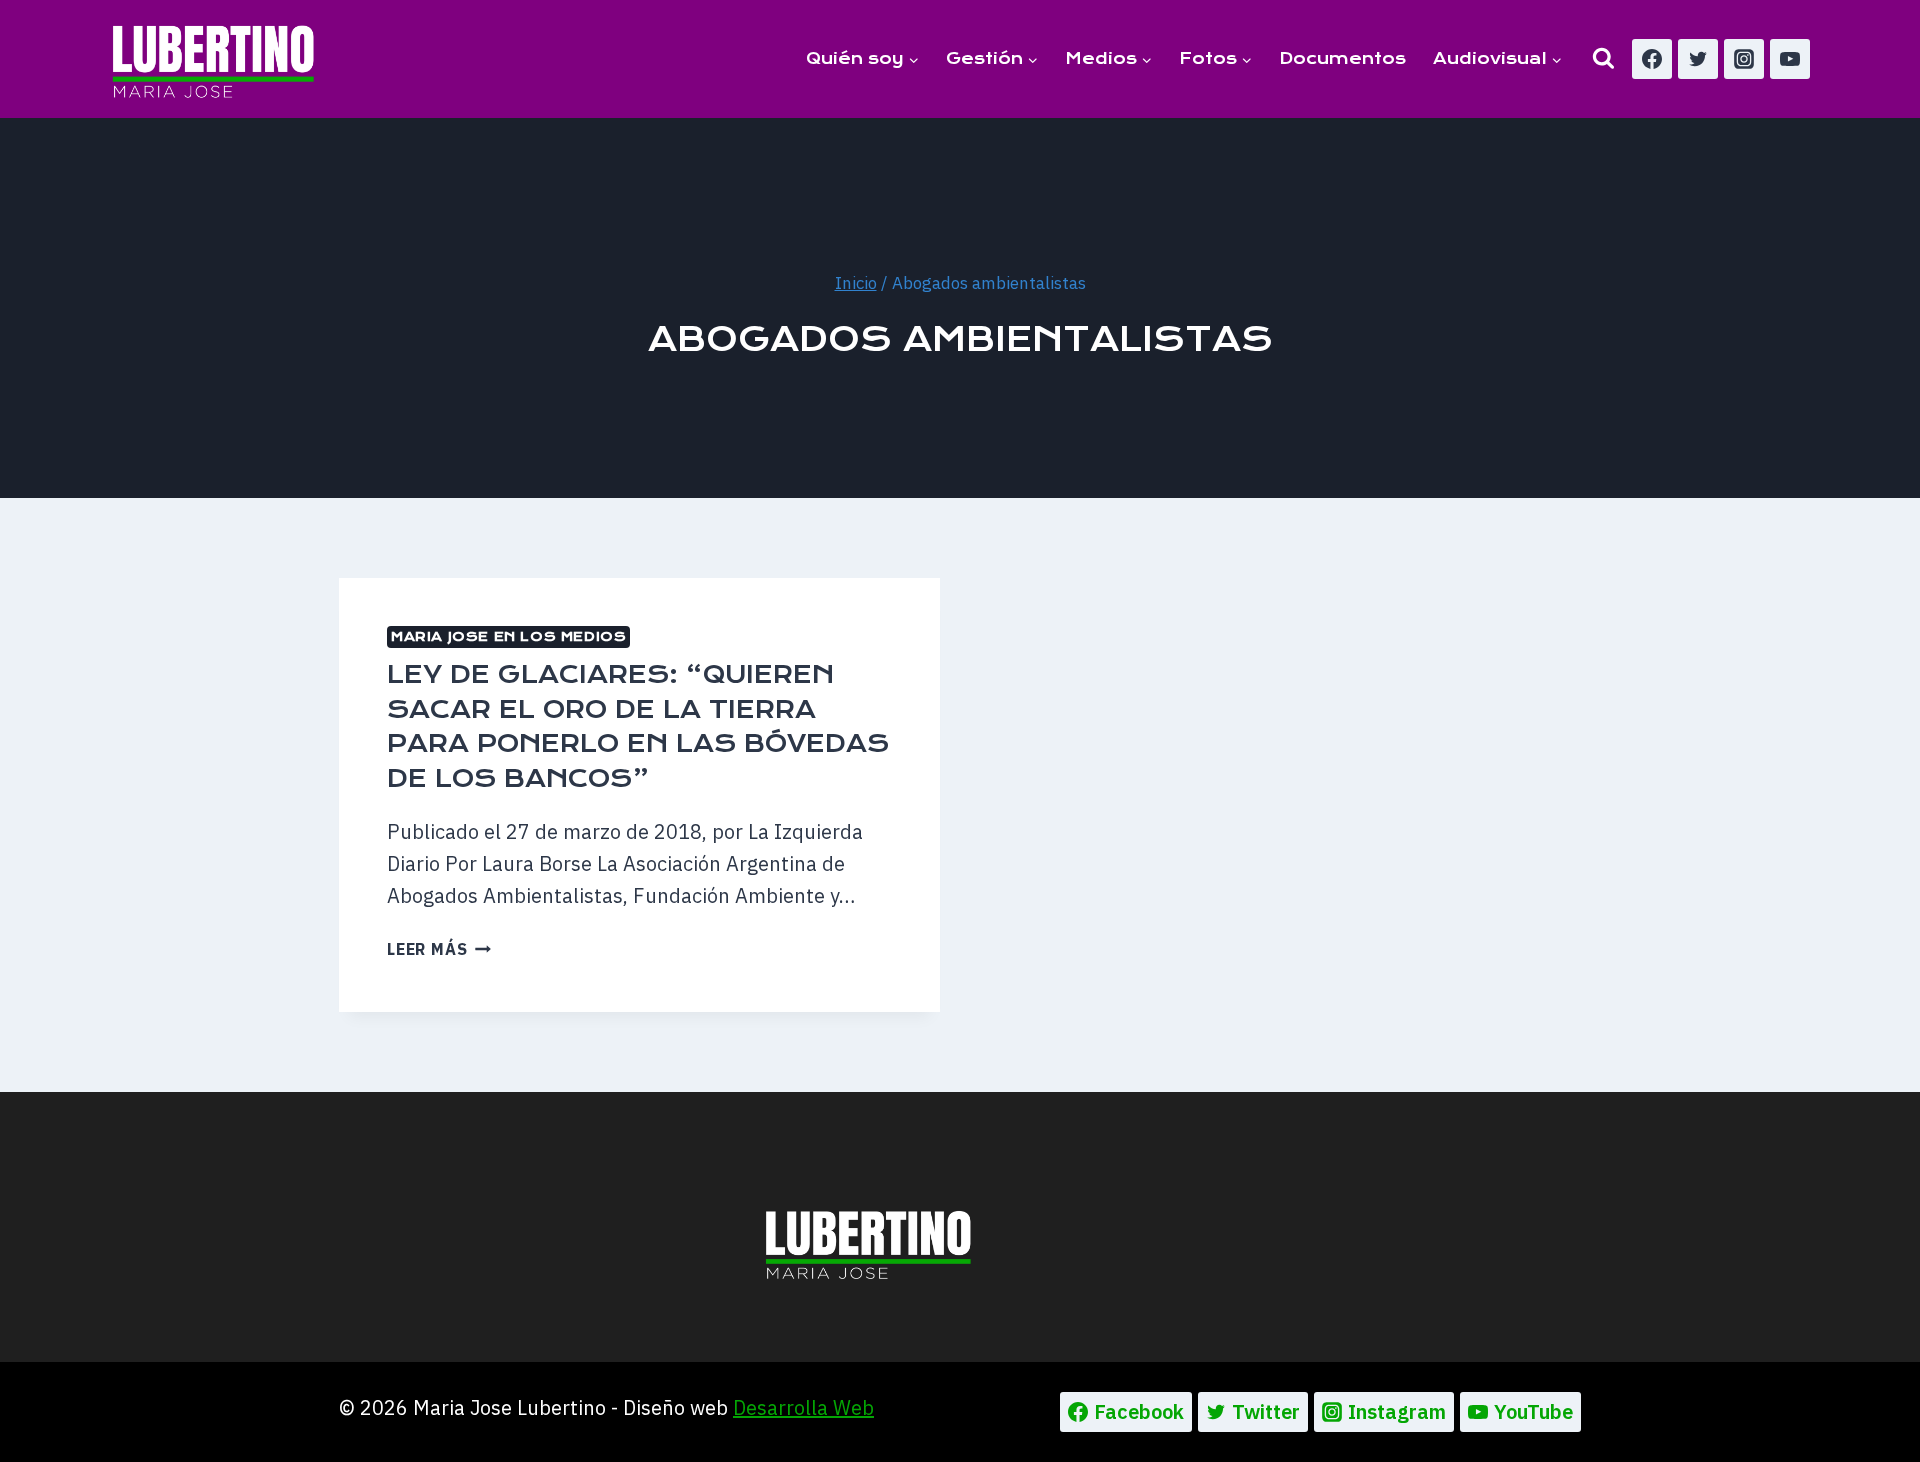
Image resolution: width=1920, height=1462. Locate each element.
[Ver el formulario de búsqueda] (1603, 58)
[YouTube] (1790, 59)
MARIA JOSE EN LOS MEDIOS (508, 636)
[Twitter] (1698, 59)
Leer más (439, 949)
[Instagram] (1744, 59)
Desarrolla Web (803, 1407)
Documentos (1342, 58)
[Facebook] (1652, 59)
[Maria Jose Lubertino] (213, 58)
